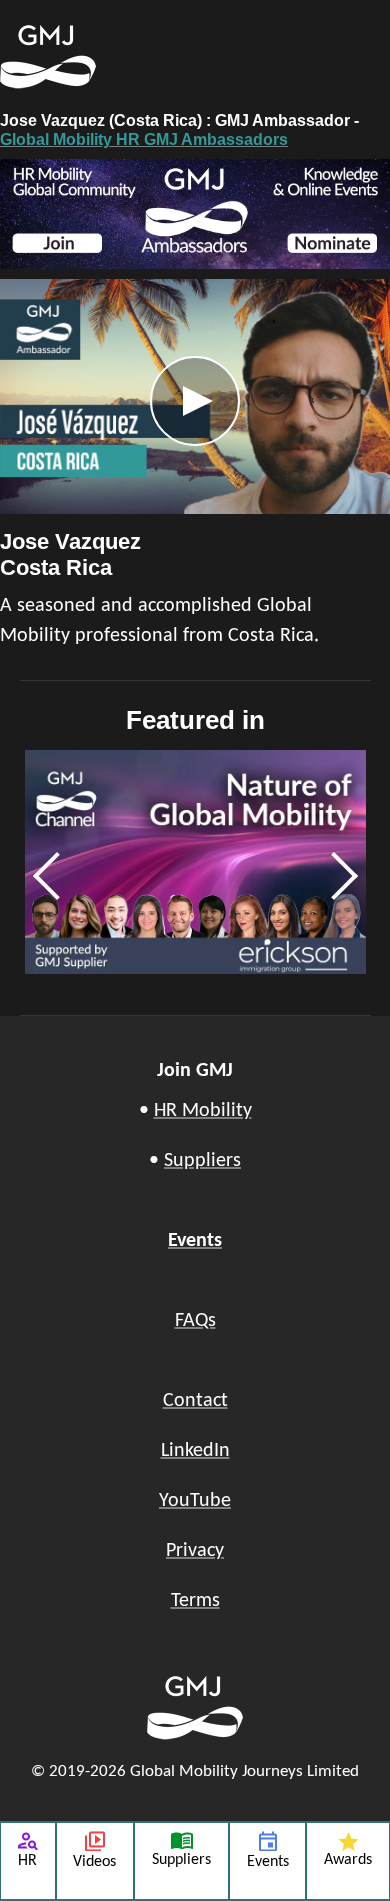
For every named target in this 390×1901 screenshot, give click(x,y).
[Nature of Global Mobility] (195, 862)
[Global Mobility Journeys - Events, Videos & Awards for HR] (105, 57)
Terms (195, 1601)
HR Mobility (203, 1111)
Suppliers (202, 1161)
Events (195, 1241)
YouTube (195, 1501)
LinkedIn (195, 1451)
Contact (195, 1401)
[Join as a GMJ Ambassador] (195, 214)
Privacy (195, 1551)
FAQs (195, 1321)
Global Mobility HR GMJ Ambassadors (144, 139)
